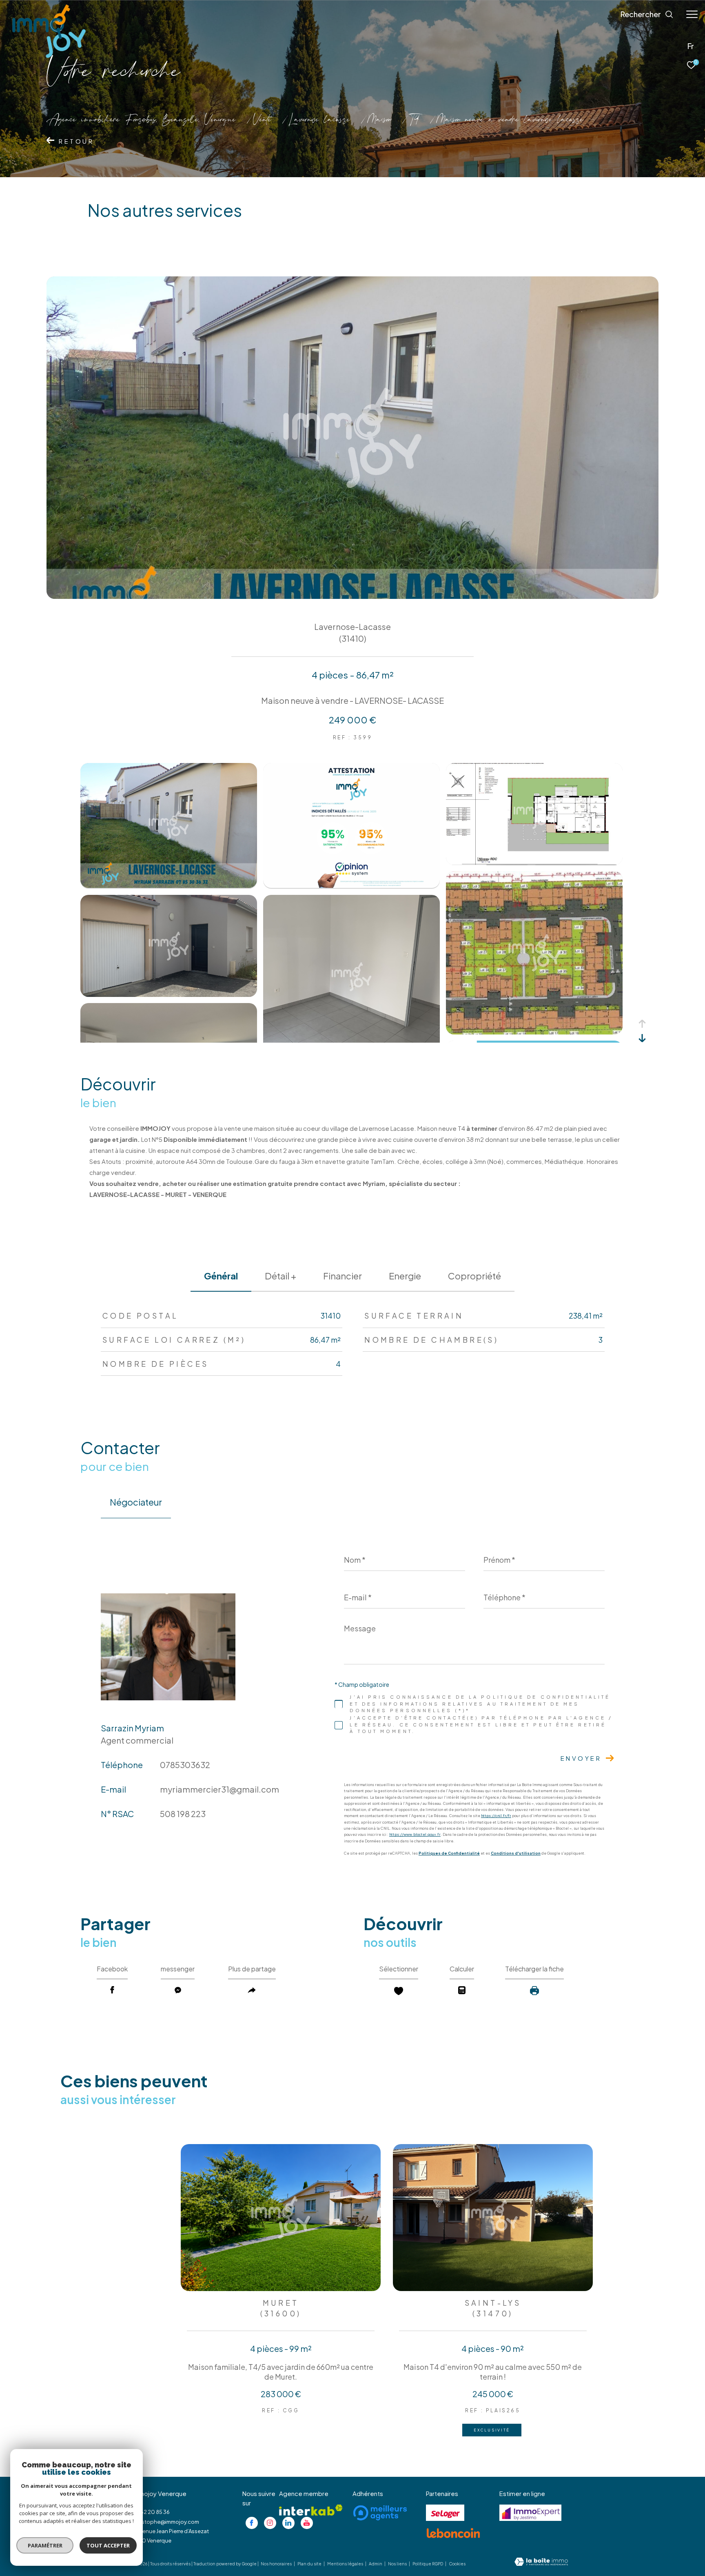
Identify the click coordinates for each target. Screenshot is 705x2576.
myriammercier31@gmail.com (219, 1789)
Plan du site (310, 2564)
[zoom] (169, 885)
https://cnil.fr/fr (496, 1816)
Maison (379, 120)
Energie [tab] (405, 1276)
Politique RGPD (428, 2564)
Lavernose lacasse (319, 120)
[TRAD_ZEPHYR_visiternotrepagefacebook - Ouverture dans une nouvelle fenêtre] (252, 2523)
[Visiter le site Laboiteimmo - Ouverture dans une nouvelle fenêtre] (541, 2562)
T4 (414, 120)
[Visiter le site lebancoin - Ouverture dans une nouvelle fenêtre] (453, 2533)
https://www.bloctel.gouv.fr (415, 1835)
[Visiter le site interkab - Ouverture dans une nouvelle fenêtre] (311, 2510)
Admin (376, 2564)
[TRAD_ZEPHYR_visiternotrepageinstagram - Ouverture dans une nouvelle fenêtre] (270, 2523)
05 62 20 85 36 (151, 2512)
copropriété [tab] (474, 1276)
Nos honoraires (277, 2564)
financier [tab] (343, 1276)
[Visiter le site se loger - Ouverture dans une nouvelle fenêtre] (445, 2513)
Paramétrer (45, 2545)
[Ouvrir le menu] (692, 14)
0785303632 (185, 1765)
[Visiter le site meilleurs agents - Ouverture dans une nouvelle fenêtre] (380, 2513)
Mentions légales (346, 2564)
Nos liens (398, 2564)
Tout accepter (108, 2545)
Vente (262, 120)
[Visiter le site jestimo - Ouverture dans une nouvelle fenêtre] (530, 2513)
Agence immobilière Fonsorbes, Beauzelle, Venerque (141, 120)
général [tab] (221, 1276)
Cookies (457, 2564)
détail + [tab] (280, 1276)
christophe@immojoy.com (166, 2522)
